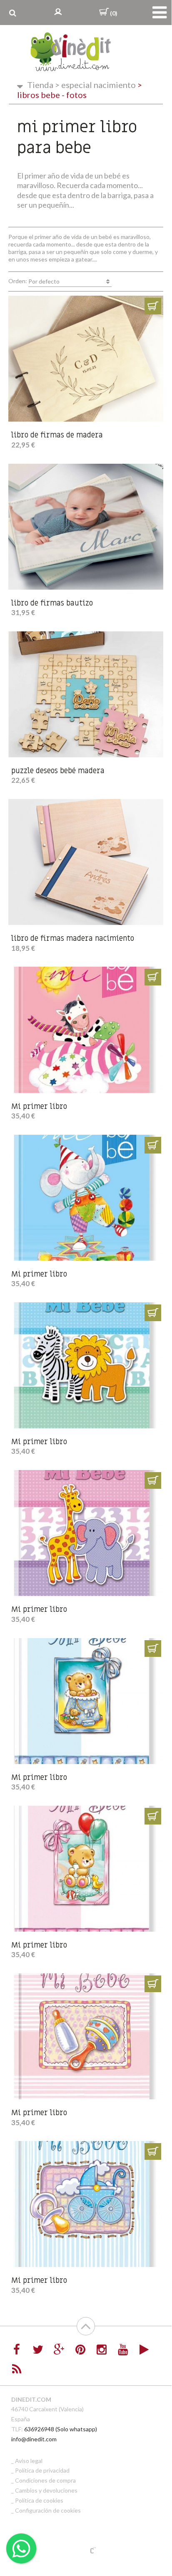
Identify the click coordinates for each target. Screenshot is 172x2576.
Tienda (40, 85)
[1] (153, 306)
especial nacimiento (95, 85)
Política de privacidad (42, 2470)
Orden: (34, 281)
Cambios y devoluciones (46, 2490)
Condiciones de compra (45, 2480)
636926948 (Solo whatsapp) (61, 2429)
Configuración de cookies (48, 2510)
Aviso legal (29, 2461)
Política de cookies (39, 2500)
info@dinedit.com (34, 2439)
